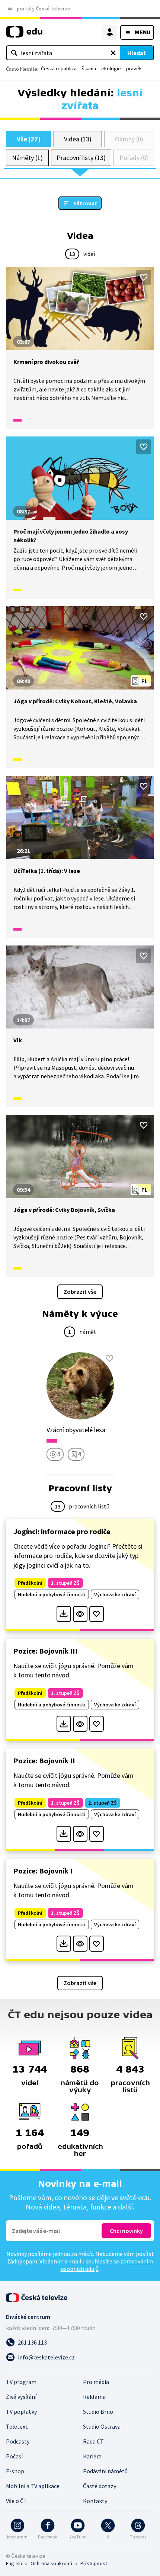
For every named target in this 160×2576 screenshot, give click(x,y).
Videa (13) (78, 139)
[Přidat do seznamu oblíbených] (144, 277)
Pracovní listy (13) (81, 158)
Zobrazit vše (80, 1292)
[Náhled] (80, 1614)
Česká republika (59, 68)
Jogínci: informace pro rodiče (62, 1531)
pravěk (134, 68)
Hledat (137, 53)
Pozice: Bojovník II (44, 1761)
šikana (89, 68)
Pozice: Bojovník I (43, 1871)
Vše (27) (29, 139)
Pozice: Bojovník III (46, 1651)
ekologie (111, 68)
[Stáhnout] (64, 1614)
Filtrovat (85, 203)
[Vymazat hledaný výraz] (113, 53)
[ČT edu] (24, 35)
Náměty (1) (27, 158)
